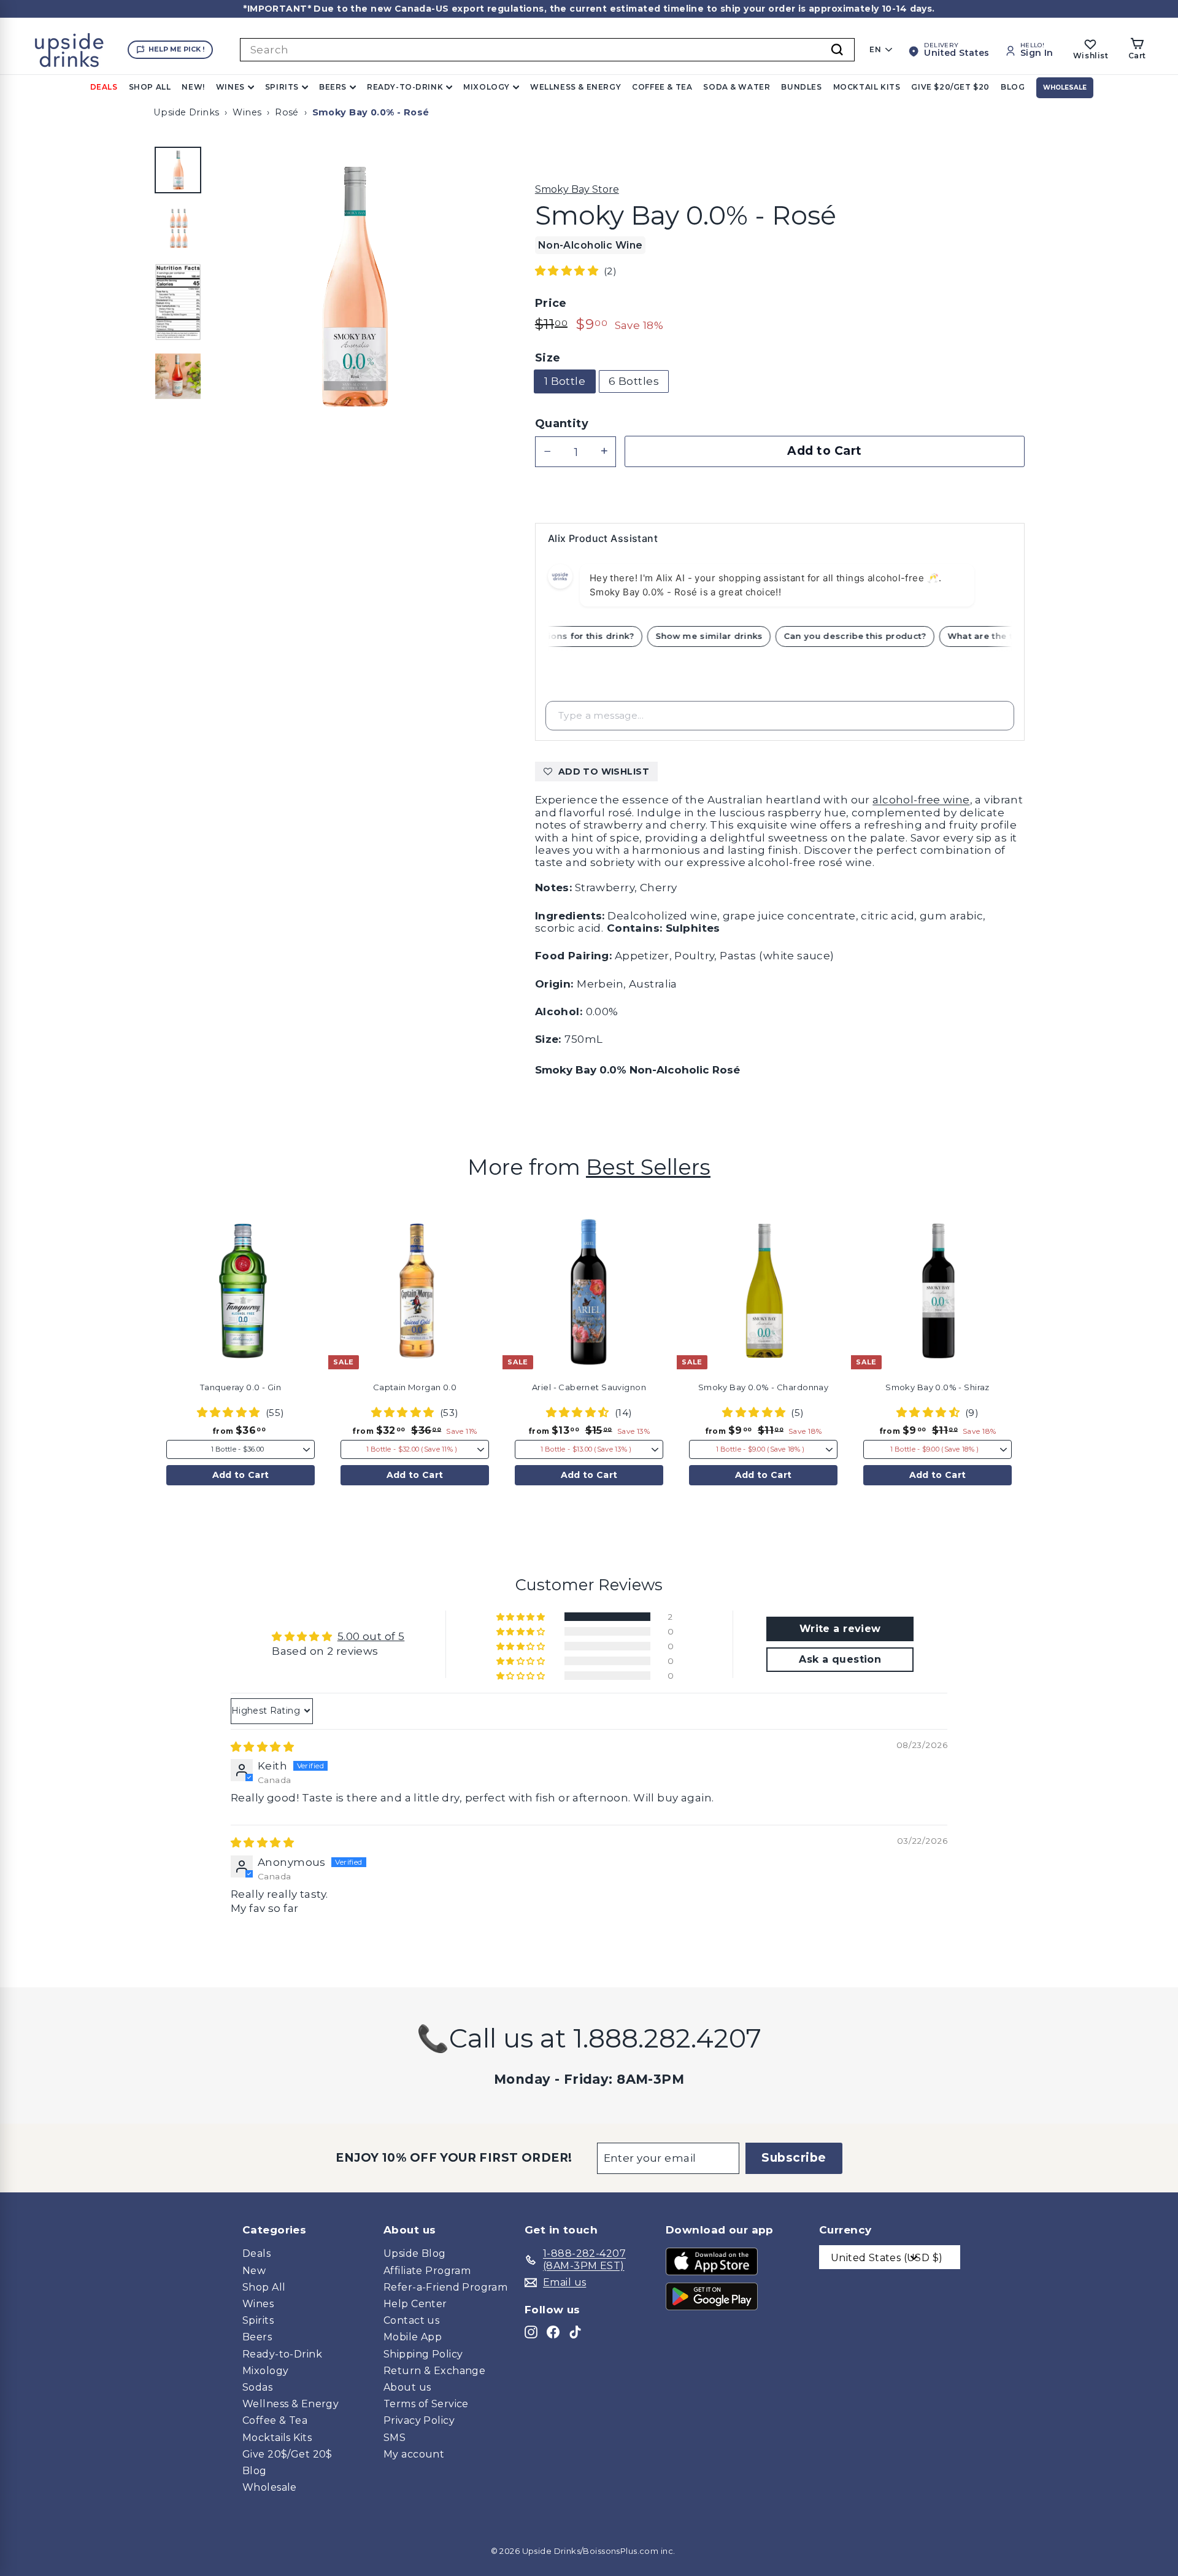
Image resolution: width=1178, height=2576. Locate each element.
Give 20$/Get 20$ (287, 2454)
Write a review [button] (840, 1629)
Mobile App (413, 2337)
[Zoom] (353, 287)
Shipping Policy (423, 2354)
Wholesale (1065, 87)
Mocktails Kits (277, 2438)
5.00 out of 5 (371, 1636)
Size (548, 358)
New (254, 2271)
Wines (230, 87)
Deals (104, 87)
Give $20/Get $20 (950, 87)
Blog (1013, 87)
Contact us (411, 2320)
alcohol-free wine (921, 800)
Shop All (150, 87)
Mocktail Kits (867, 87)
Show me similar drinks (724, 636)
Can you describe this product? (870, 636)
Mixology (487, 87)
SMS (395, 2438)
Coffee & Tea (662, 87)
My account (414, 2454)
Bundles (801, 87)
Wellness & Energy (576, 87)
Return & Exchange (434, 2371)
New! (193, 87)
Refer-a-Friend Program (445, 2287)
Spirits (282, 87)
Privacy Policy (419, 2420)
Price (551, 304)
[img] (262, 1747)
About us (407, 2387)
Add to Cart (241, 1475)
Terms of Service (426, 2404)
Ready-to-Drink (405, 87)
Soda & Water (737, 87)
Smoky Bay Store (577, 189)
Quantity (562, 424)
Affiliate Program (427, 2271)
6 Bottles (634, 381)
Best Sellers (648, 1167)
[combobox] (547, 50)
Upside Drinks (187, 112)
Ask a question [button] (840, 1659)
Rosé (287, 112)
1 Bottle (565, 381)
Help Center (415, 2304)
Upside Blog (415, 2253)
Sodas (257, 2387)
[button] (568, 271)
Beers (333, 87)
